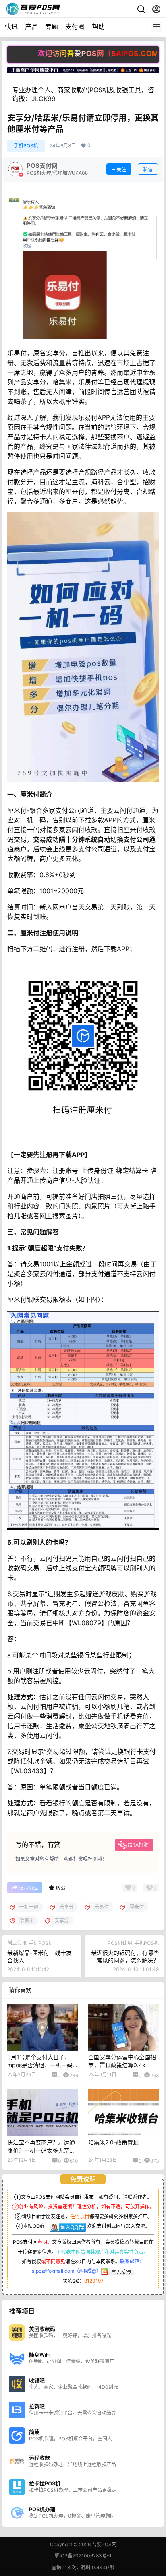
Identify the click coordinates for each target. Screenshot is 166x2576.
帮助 (98, 27)
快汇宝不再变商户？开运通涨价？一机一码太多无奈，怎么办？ (41, 2150)
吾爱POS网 (104, 2544)
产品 (31, 27)
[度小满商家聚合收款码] (83, 71)
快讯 (11, 27)
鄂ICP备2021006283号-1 (83, 2556)
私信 (148, 170)
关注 (121, 170)
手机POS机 (26, 146)
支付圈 (75, 27)
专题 (52, 27)
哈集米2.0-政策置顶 (114, 2142)
